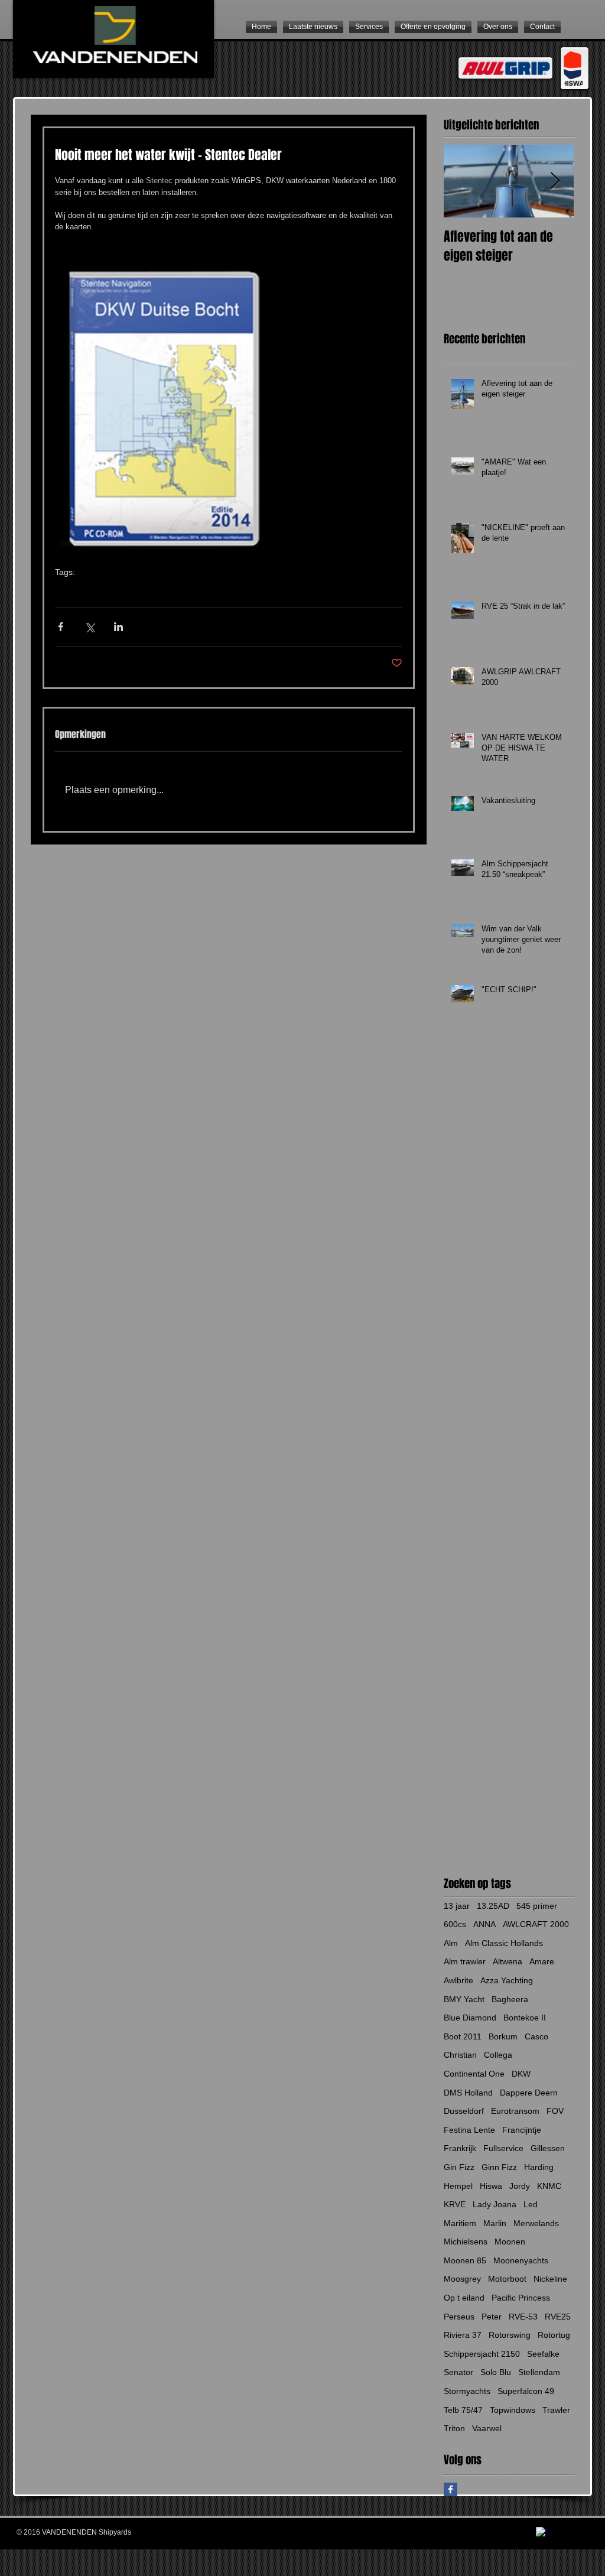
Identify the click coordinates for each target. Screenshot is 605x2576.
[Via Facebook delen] (61, 627)
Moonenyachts (521, 2260)
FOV (555, 2111)
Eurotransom (515, 2111)
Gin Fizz (459, 2167)
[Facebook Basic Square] (451, 2489)
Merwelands (536, 2223)
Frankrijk (460, 2148)
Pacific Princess (521, 2298)
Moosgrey (462, 2279)
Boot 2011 (463, 2036)
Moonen (510, 2242)
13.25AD (493, 1906)
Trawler (556, 2410)
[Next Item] (555, 181)
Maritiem (460, 2223)
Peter (492, 2317)
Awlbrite (458, 1980)
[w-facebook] (541, 2533)
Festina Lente (469, 2130)
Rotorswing (510, 2335)
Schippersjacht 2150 (482, 2354)
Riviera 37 (463, 2335)
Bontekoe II (525, 2018)
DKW (95, 590)
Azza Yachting (507, 1980)
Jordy (520, 2186)
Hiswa (491, 2186)
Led (531, 2204)
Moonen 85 (465, 2260)
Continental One (474, 2074)
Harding (539, 2167)
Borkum (503, 2036)
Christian (460, 2055)
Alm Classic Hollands (504, 1943)
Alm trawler (465, 1961)
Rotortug (554, 2335)
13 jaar (457, 1906)
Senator (458, 2372)
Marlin (495, 2223)
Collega (498, 2055)
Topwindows (513, 2410)
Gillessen (548, 2148)
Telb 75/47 (463, 2410)
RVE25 (558, 2317)
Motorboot (507, 2279)
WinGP (67, 590)
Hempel (458, 2186)
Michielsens (466, 2242)
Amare (542, 1961)
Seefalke (543, 2354)
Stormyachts (467, 2391)
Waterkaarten (134, 590)
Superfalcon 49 (526, 2391)
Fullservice (503, 2148)
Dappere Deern (529, 2093)
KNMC (549, 2186)
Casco (536, 2036)
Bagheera (510, 1999)
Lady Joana (495, 2204)
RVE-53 (523, 2317)
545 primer (537, 1906)
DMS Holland (468, 2093)
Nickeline (550, 2279)
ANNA (484, 1924)
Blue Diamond (470, 2018)
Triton (454, 2428)
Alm (451, 1943)
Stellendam (539, 2372)
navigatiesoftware (193, 590)
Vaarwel (487, 2428)
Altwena (508, 1961)
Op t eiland (464, 2298)
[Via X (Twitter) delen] (90, 627)
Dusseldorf (464, 2111)
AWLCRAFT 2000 (536, 1924)
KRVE (455, 2204)
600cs (455, 1924)
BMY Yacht (464, 1999)
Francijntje (522, 2130)
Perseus (459, 2317)
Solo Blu (496, 2372)
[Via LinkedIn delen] (118, 627)
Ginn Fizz (499, 2167)
